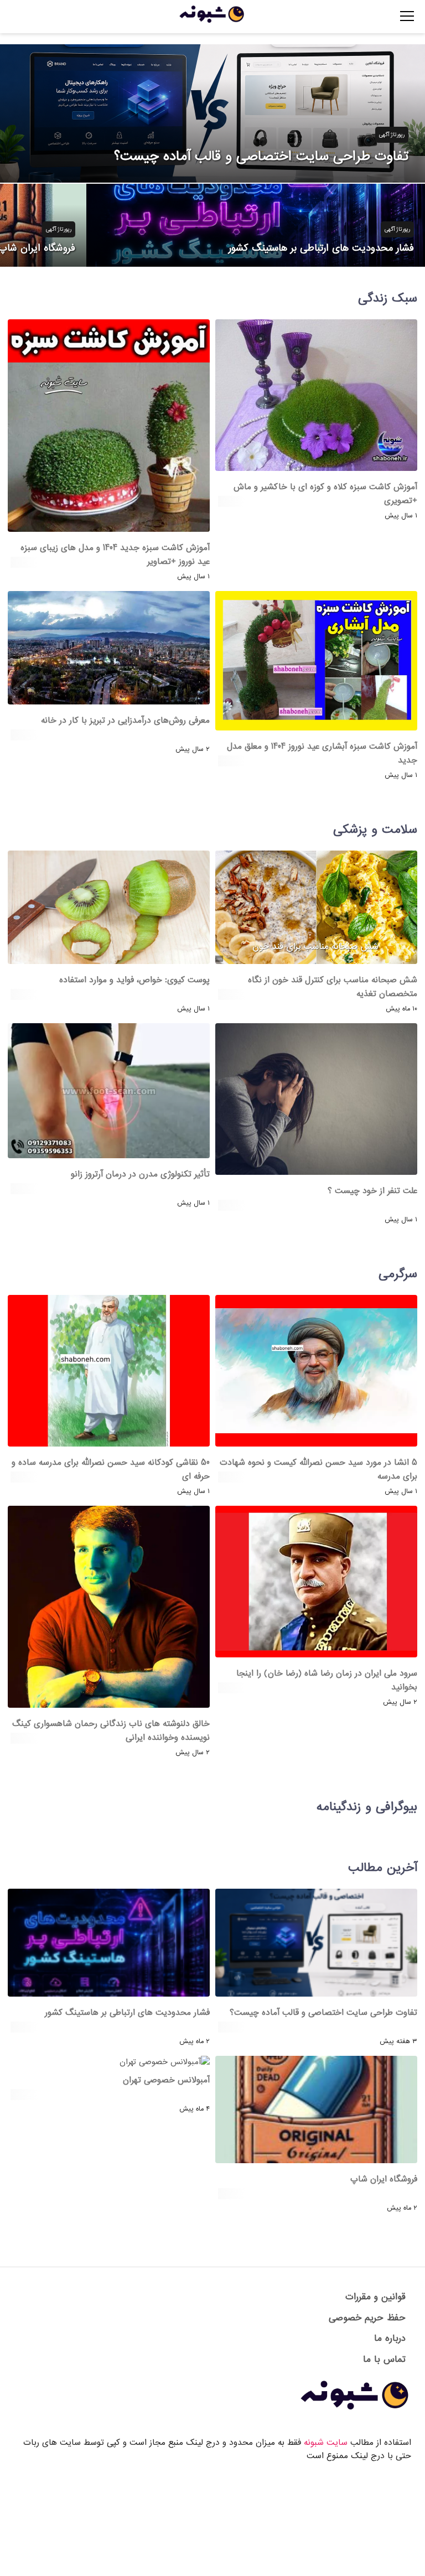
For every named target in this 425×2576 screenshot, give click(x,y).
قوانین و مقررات (375, 2297)
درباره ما (390, 2338)
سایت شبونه (326, 2443)
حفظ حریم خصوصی (367, 2318)
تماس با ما (384, 2359)
